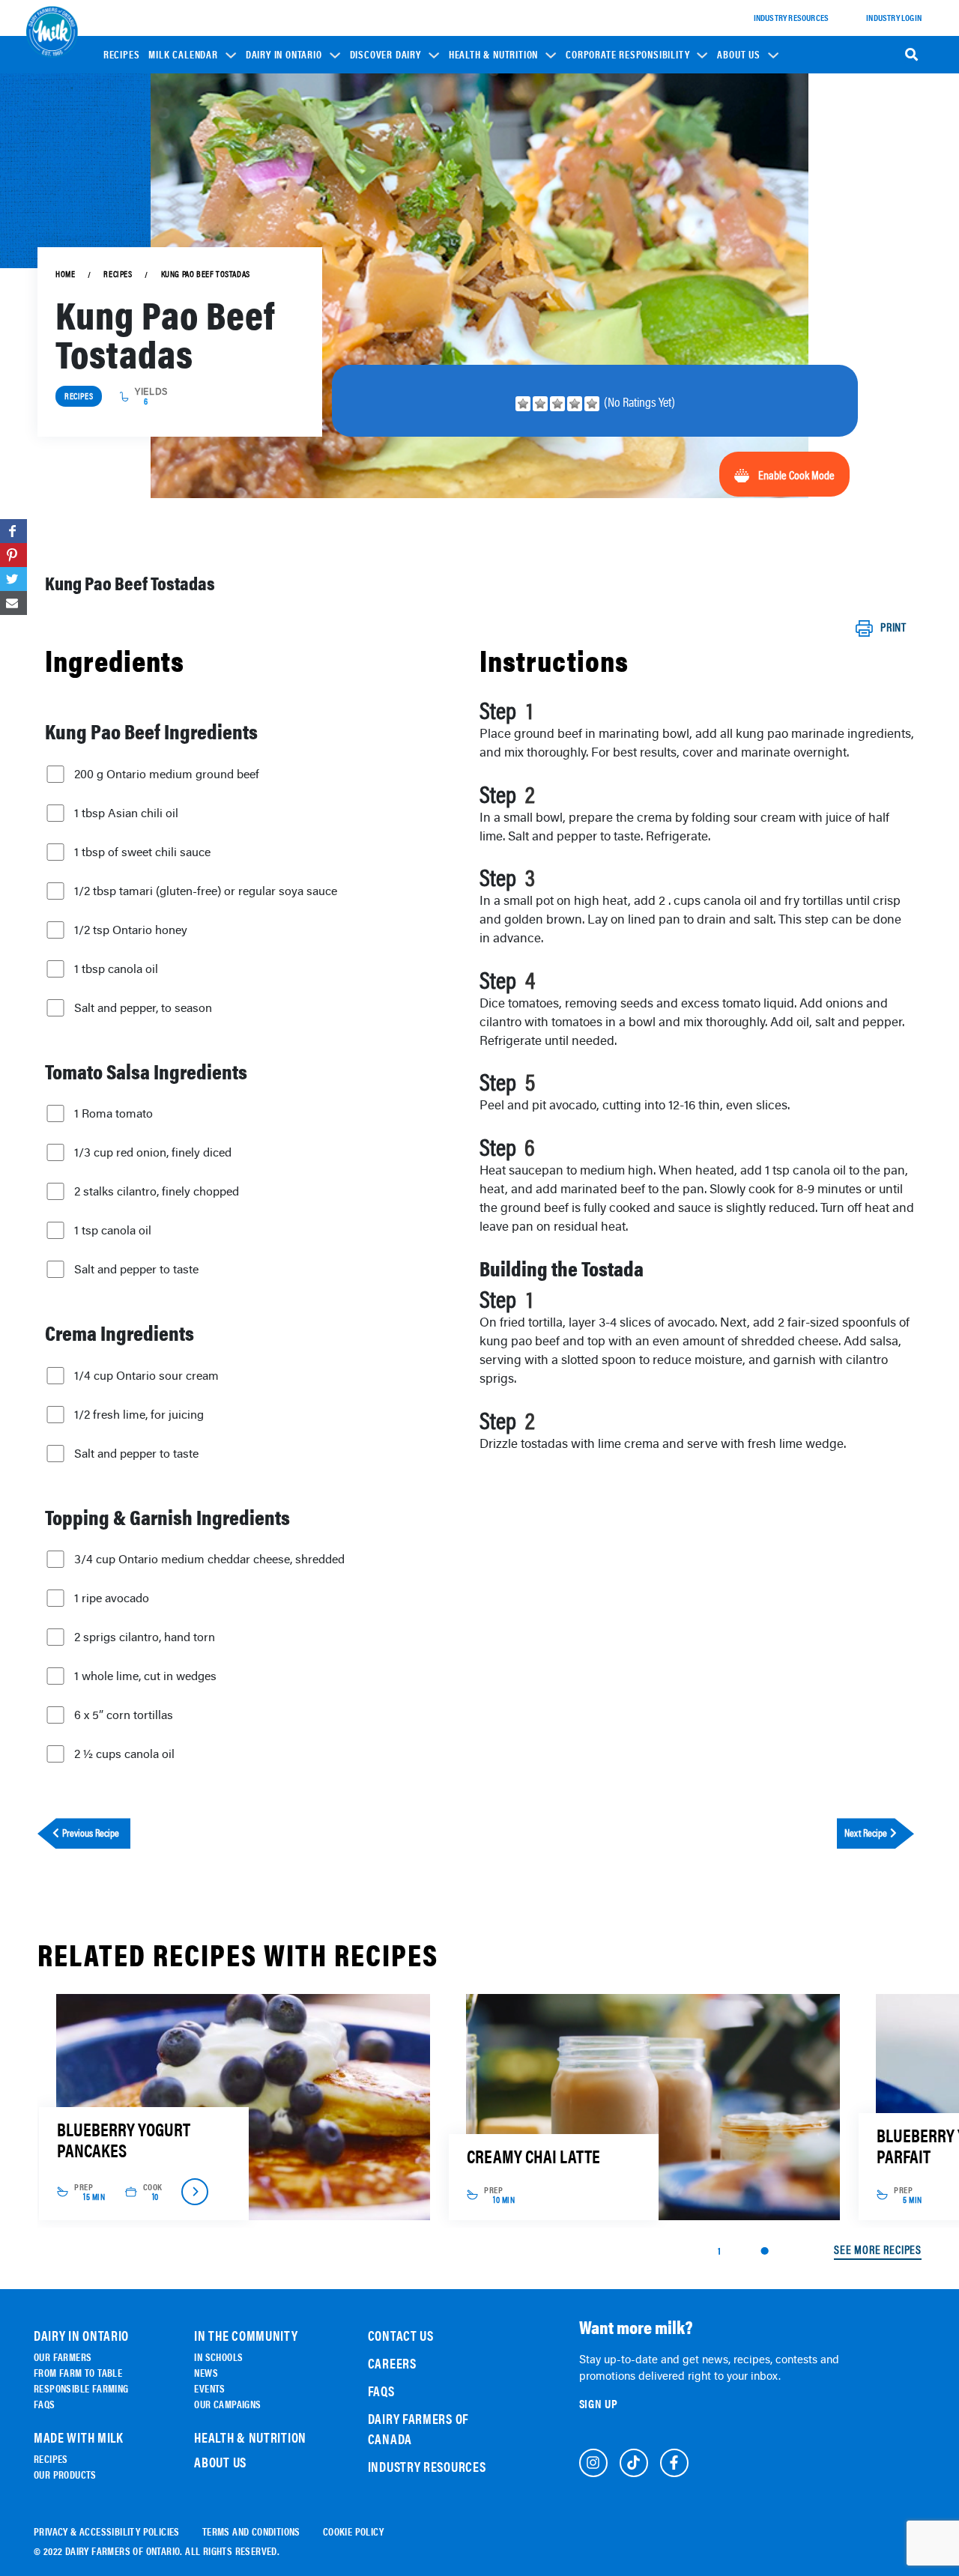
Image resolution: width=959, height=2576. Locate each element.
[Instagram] (593, 2463)
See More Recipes (878, 2250)
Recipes (122, 55)
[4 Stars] (575, 404)
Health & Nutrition (493, 55)
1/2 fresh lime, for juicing (139, 1414)
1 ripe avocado (112, 1598)
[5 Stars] (592, 404)
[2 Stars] (540, 404)
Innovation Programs (619, 221)
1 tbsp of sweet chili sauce (142, 852)
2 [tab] (764, 2251)
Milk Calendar (183, 55)
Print (893, 628)
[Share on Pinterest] (13, 555)
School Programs (612, 148)
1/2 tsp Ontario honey (131, 930)
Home (65, 274)
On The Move (280, 194)
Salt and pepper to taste (136, 1269)
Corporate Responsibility (627, 55)
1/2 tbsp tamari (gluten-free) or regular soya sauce (206, 891)
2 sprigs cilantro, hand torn (145, 1637)
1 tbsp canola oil (116, 969)
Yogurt (375, 224)
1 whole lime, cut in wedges (145, 1676)
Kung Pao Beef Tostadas (206, 274)
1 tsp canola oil (113, 1230)
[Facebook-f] (674, 2463)
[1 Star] (523, 404)
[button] (192, 54)
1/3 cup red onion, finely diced (153, 1152)
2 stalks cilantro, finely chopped (157, 1191)
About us (738, 55)
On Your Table (284, 215)
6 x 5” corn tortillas (124, 1715)
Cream (373, 287)
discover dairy (385, 55)
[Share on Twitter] (13, 579)
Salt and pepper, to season (143, 1007)
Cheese (374, 182)
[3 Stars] (557, 404)
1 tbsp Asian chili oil (126, 813)
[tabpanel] (242, 2107)
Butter (374, 266)
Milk (369, 203)
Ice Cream (380, 245)
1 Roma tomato (114, 1113)
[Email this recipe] (13, 603)
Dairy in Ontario (284, 55)
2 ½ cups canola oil (124, 1754)
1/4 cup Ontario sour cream (146, 1375)
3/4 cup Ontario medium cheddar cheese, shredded (209, 1559)
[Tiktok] (634, 2463)
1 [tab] (719, 2250)
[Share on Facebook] (13, 531)
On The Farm (280, 173)
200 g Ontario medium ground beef (167, 774)
